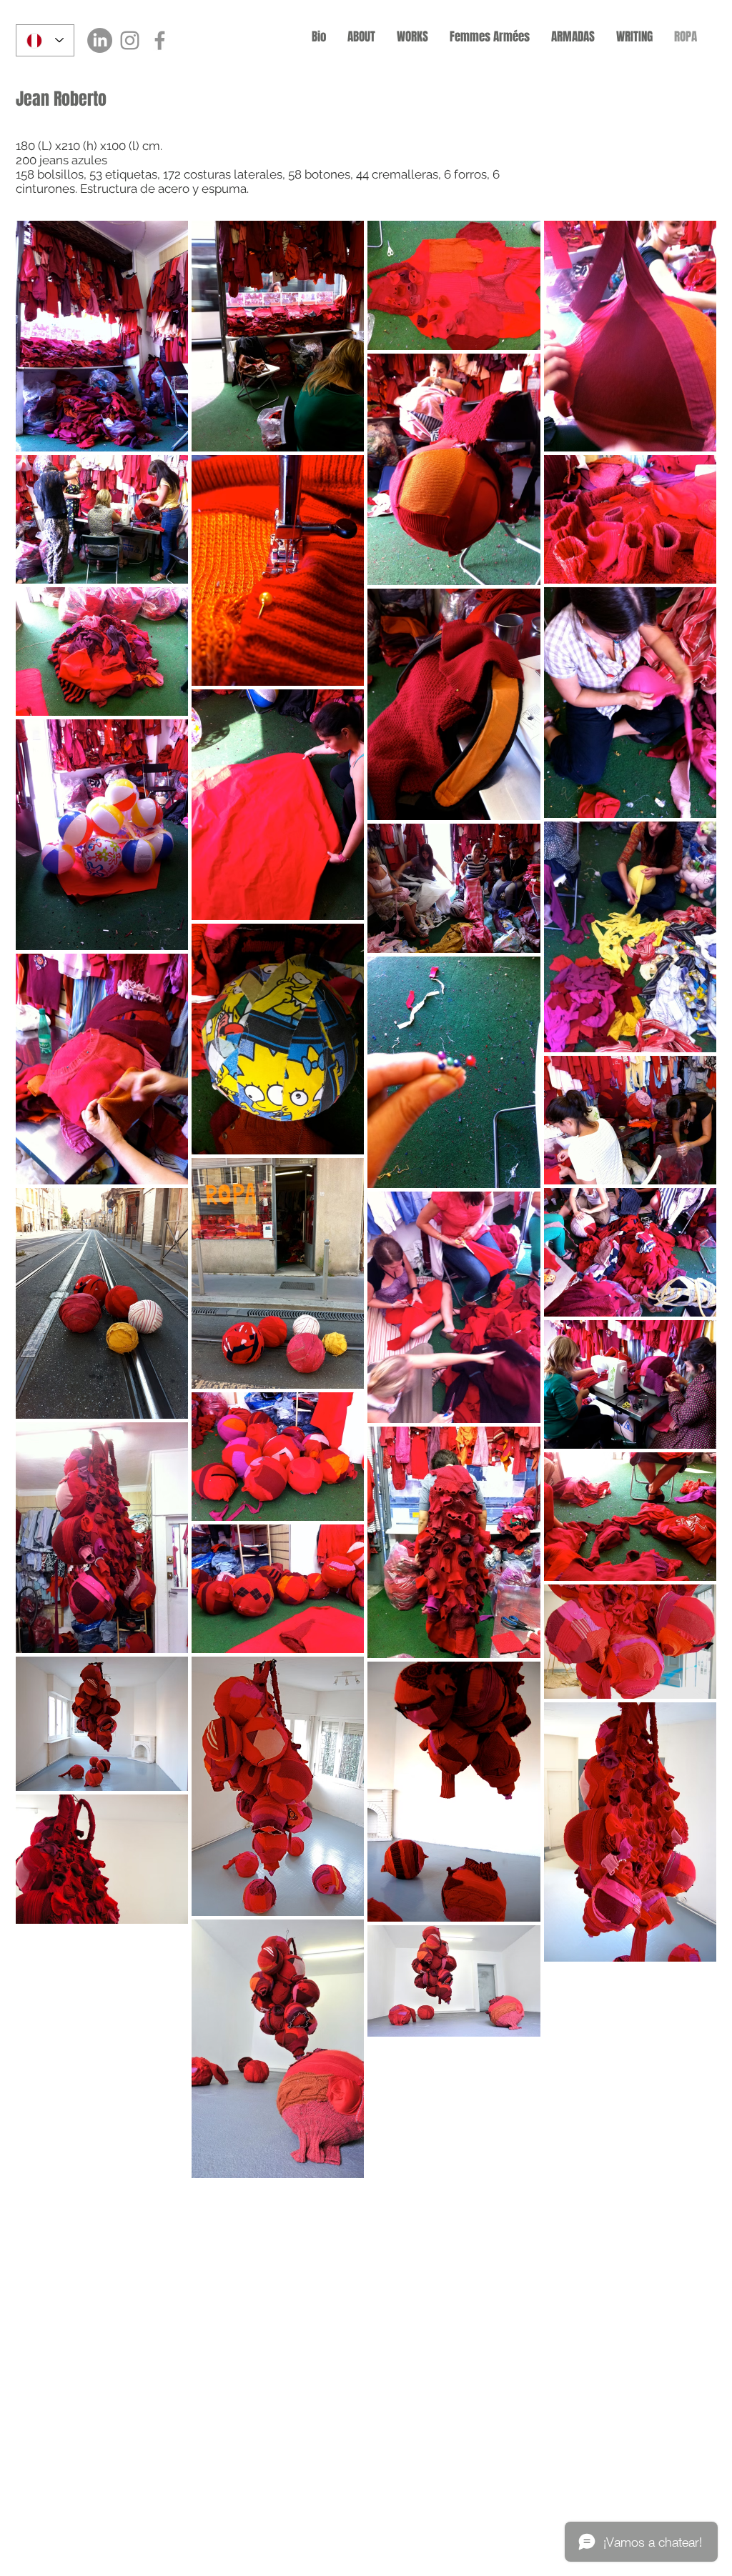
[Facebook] (160, 40)
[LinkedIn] (100, 40)
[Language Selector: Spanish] (45, 40)
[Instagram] (130, 40)
